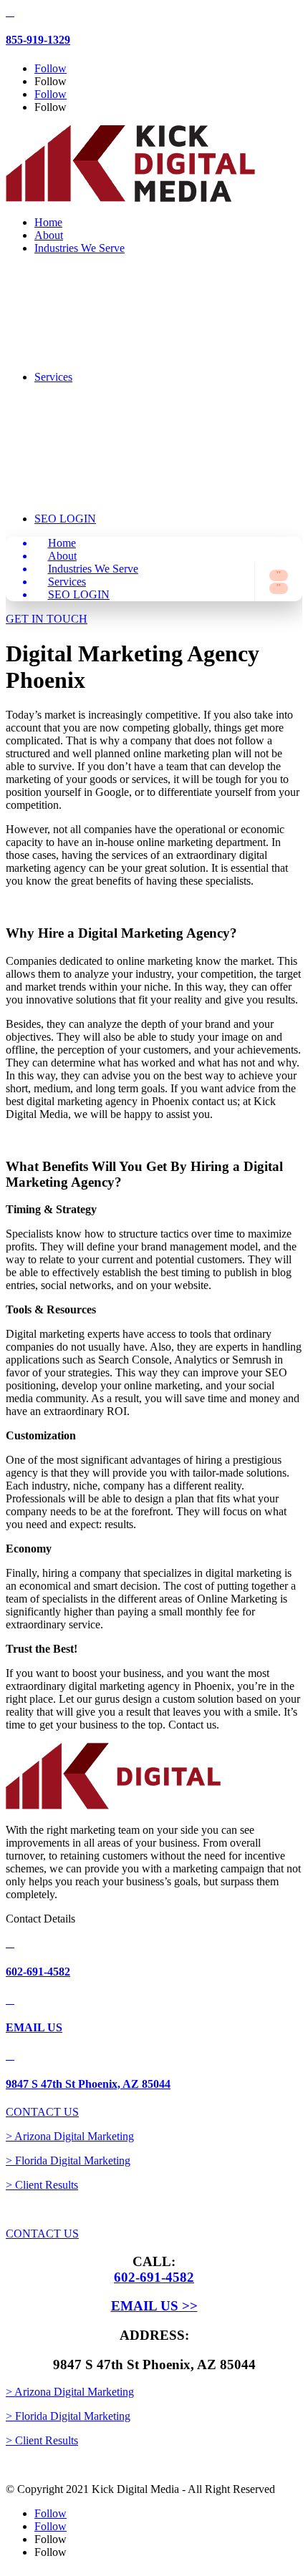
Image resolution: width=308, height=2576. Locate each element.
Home (48, 222)
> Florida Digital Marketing (68, 2161)
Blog (88, 520)
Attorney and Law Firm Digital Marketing (124, 282)
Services (67, 582)
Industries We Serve (80, 248)
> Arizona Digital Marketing (70, 2136)
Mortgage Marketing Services (117, 333)
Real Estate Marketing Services (120, 359)
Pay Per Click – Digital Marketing (122, 475)
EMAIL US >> (154, 2306)
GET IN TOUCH (47, 619)
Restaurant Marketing (126, 378)
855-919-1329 (38, 40)
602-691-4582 (38, 1972)
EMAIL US (34, 2027)
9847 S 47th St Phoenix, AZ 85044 (88, 2084)
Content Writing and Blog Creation (129, 501)
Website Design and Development (115, 410)
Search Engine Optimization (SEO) (134, 436)
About (49, 235)
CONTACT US (42, 2112)
